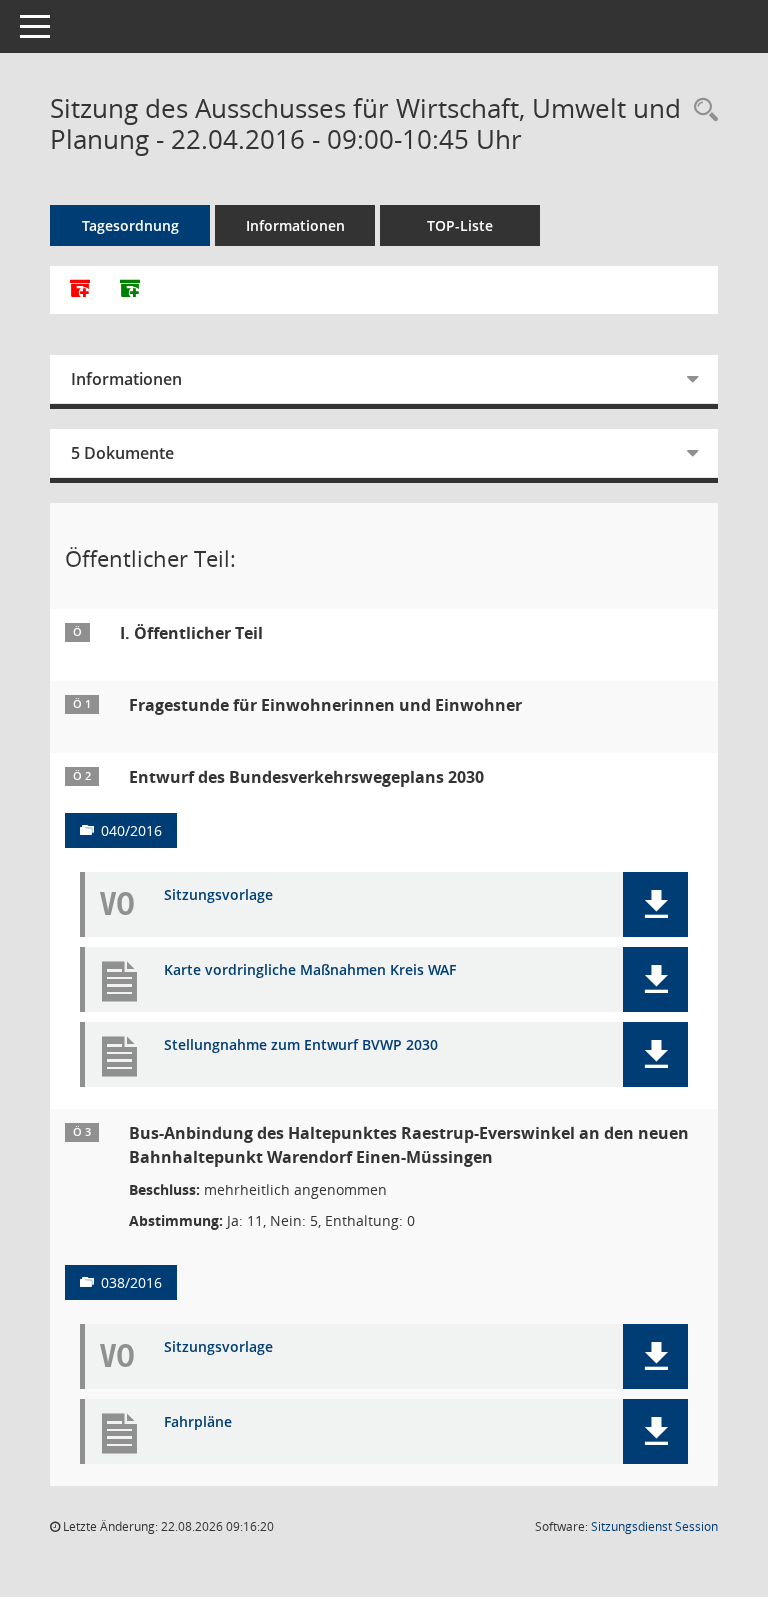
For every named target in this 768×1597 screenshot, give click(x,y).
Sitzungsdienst (654, 1526)
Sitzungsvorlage (218, 895)
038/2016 (131, 1282)
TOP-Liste (460, 225)
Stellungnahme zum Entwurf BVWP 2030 (301, 1045)
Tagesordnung (130, 225)
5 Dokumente (122, 453)
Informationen (295, 225)
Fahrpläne (198, 1422)
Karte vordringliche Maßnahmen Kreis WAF (310, 970)
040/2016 (131, 830)
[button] (655, 904)
